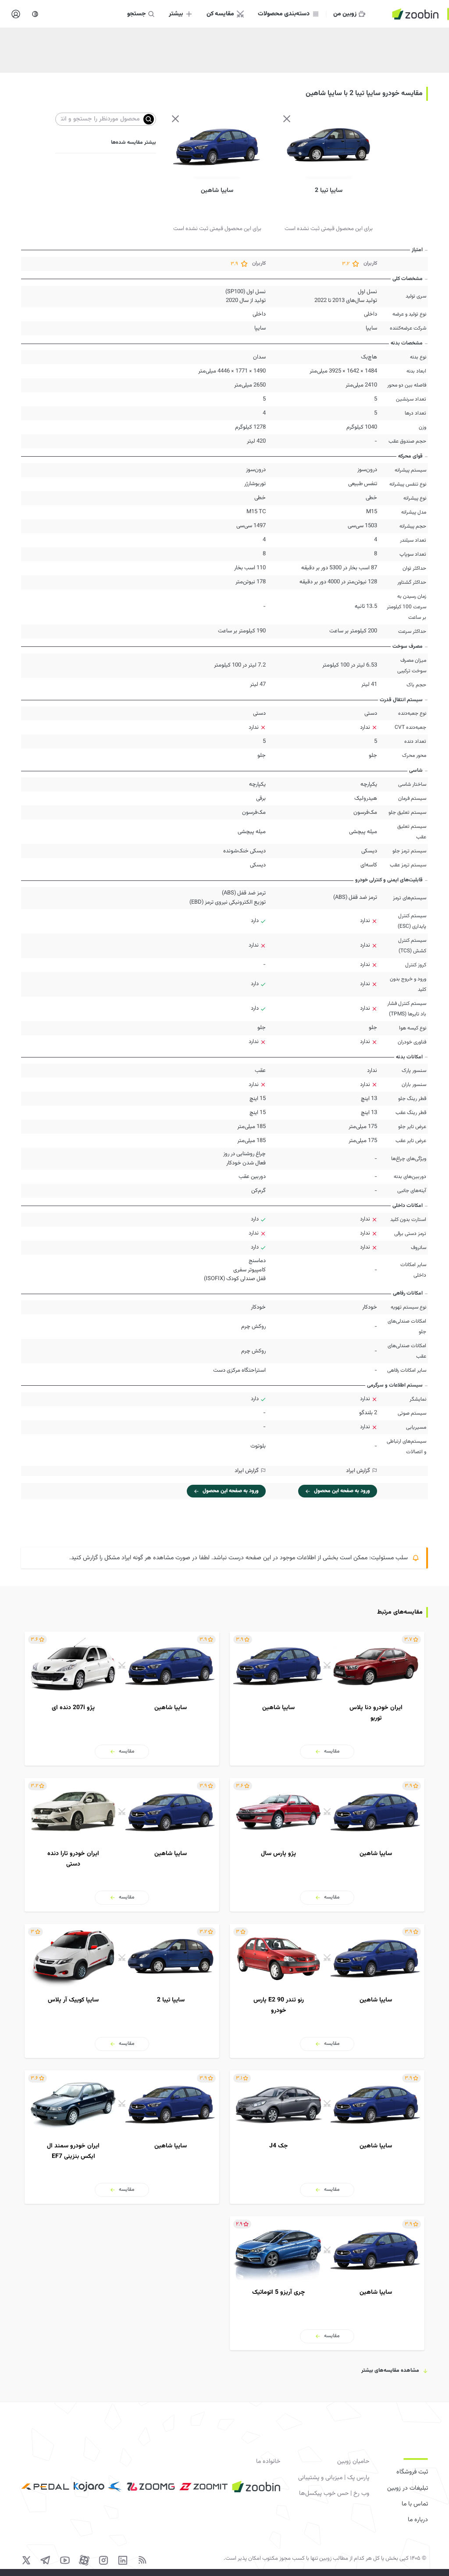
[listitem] (327, 1698)
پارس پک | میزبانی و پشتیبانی (334, 2478)
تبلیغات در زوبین (408, 2488)
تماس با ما (415, 2504)
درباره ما (418, 2520)
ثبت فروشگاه (412, 2472)
